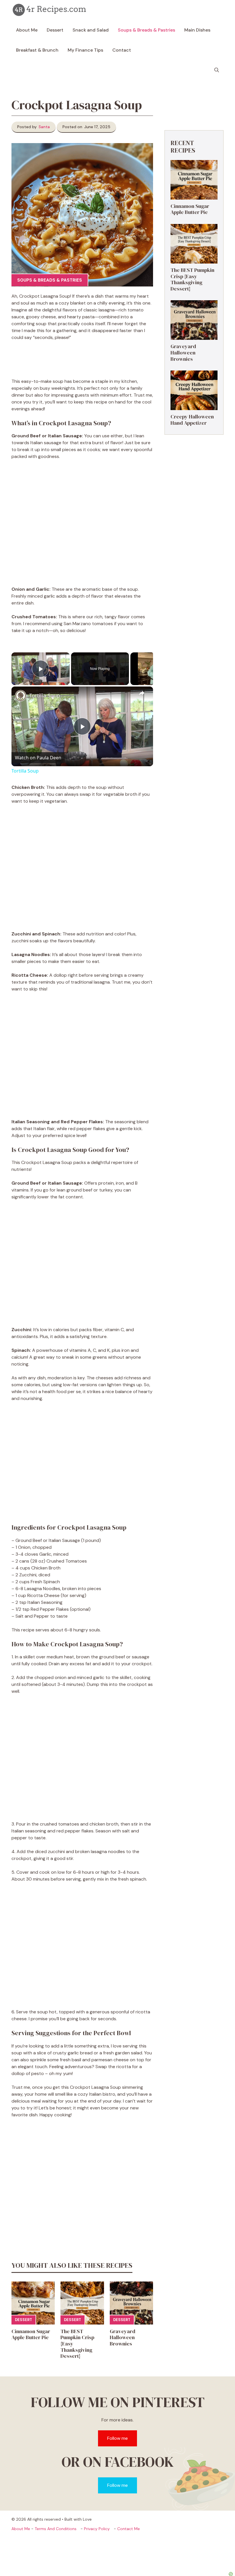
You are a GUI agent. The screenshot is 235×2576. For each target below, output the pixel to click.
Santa (44, 127)
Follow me (117, 2438)
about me (21, 2529)
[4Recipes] (50, 10)
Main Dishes (197, 30)
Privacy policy (97, 2529)
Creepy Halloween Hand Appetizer (192, 420)
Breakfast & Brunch (37, 50)
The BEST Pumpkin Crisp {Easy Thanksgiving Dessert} (192, 279)
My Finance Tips (85, 50)
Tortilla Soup (45, 695)
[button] (217, 70)
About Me (27, 30)
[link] (21, 696)
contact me (129, 2529)
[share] (142, 693)
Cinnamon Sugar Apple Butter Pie (31, 2334)
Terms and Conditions (56, 2529)
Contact (122, 50)
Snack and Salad (91, 30)
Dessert (55, 30)
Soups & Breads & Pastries (146, 30)
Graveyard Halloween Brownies (123, 2337)
